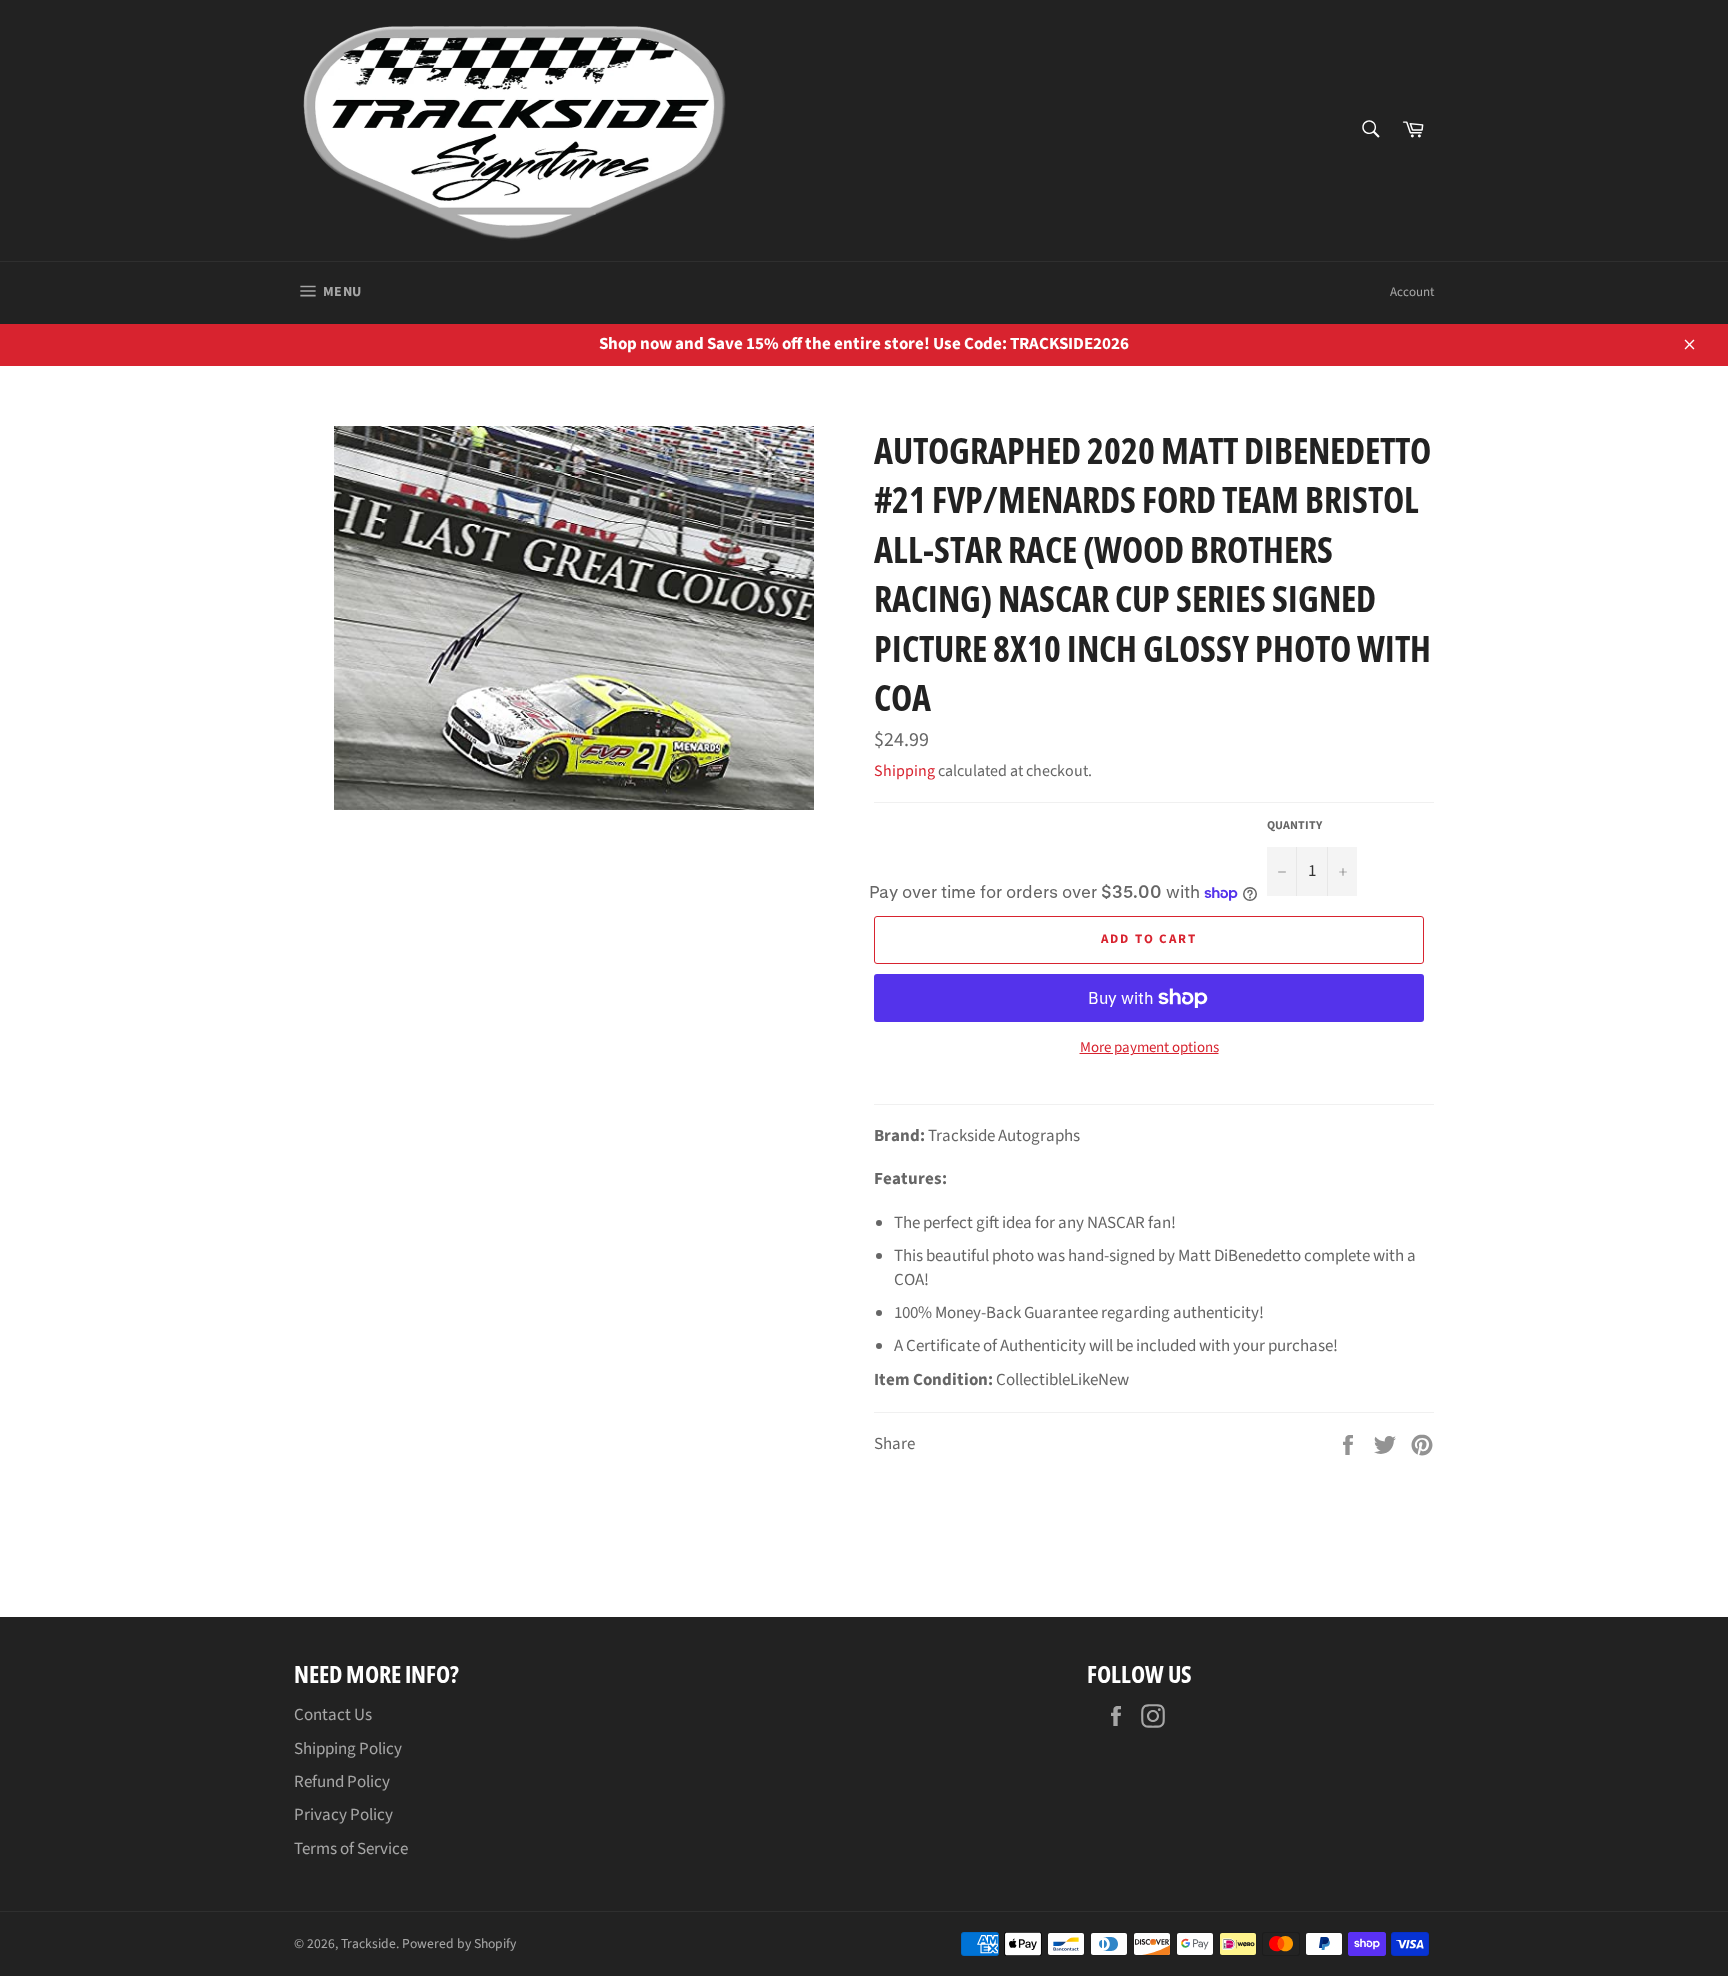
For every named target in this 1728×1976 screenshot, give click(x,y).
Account (1412, 292)
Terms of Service (351, 1849)
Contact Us (333, 1715)
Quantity (1294, 826)
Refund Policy (342, 1782)
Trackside (368, 1943)
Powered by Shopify (459, 1943)
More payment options (1149, 1048)
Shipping (904, 771)
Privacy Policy (343, 1815)
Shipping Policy (348, 1749)
